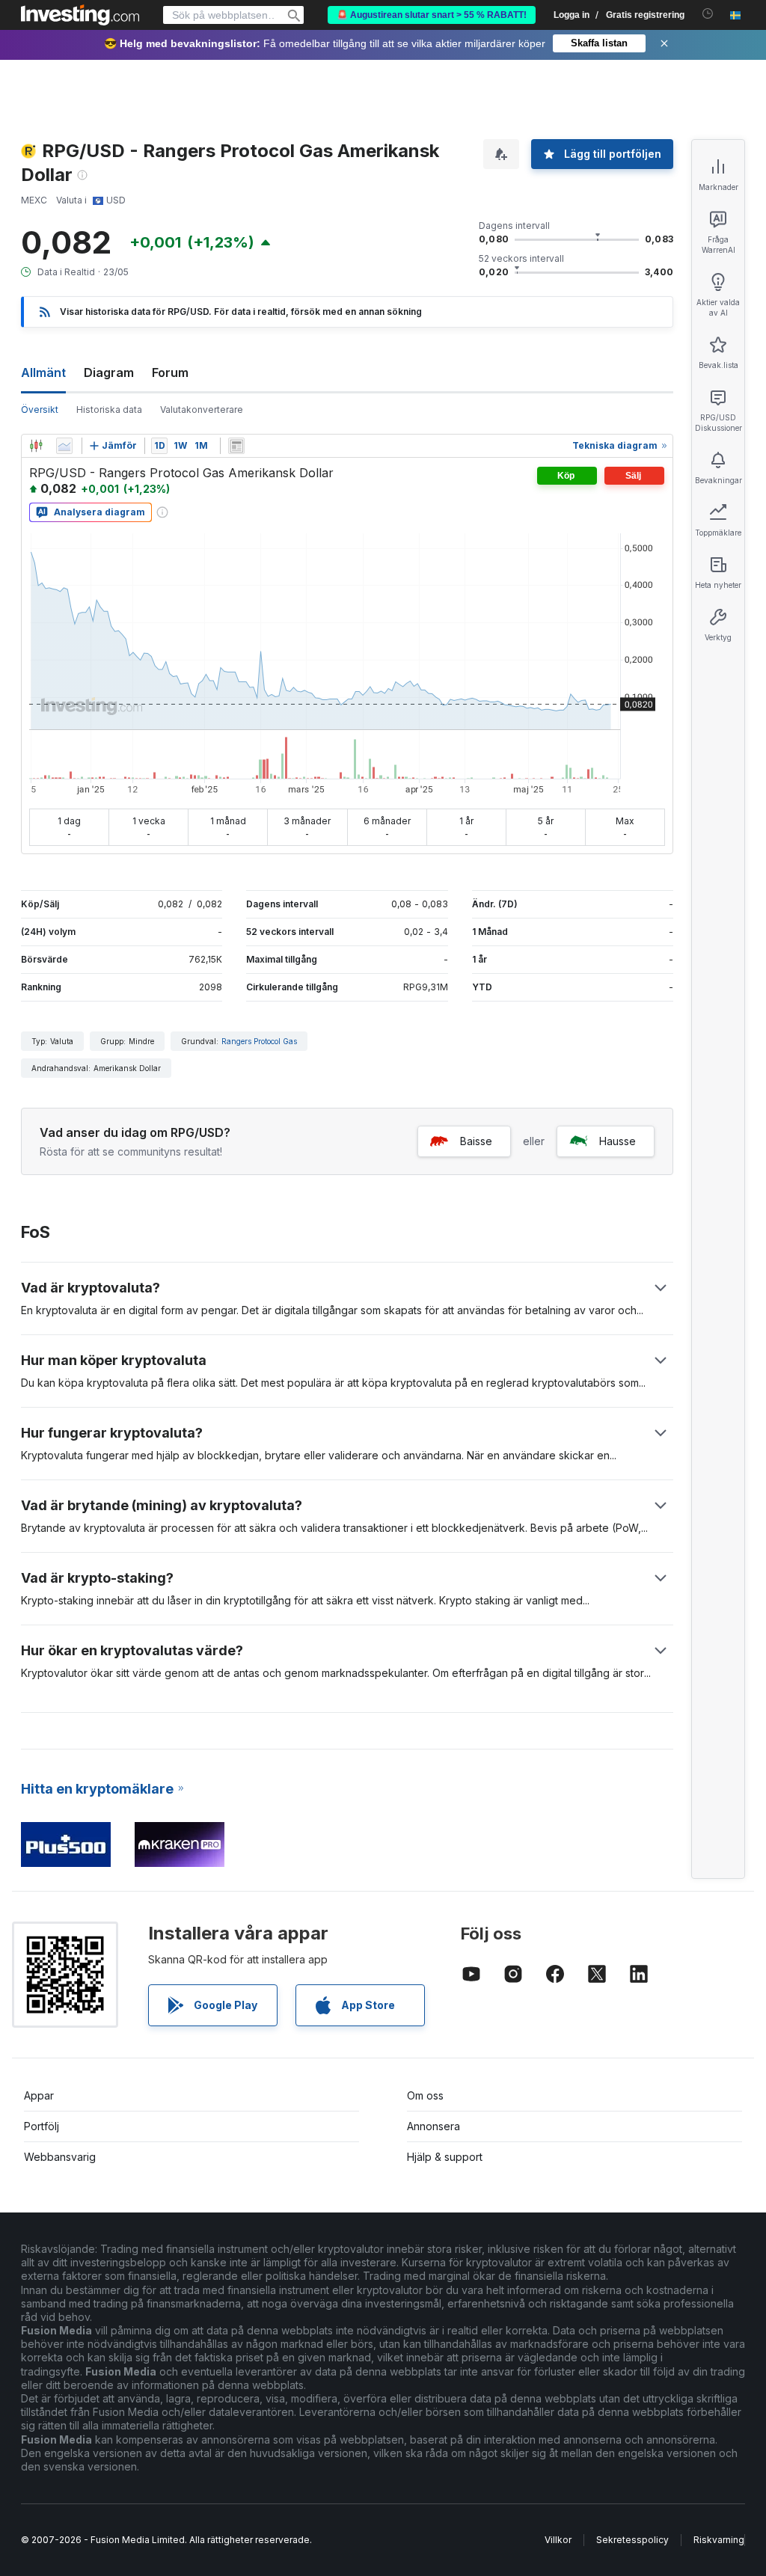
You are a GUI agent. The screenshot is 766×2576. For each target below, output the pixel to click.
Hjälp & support (445, 2157)
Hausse (618, 1141)
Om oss (425, 2095)
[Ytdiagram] (64, 446)
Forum (170, 372)
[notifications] (708, 14)
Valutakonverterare (202, 410)
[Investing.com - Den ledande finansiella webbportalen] (80, 15)
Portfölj (42, 2126)
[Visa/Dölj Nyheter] (236, 446)
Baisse (476, 1141)
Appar (39, 2095)
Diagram (109, 372)
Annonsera (433, 2126)
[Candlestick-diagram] (36, 446)
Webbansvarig (60, 2157)
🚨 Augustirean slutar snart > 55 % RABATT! (432, 15)
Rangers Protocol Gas (259, 1041)
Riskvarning (719, 2540)
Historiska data (109, 410)
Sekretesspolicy (632, 2540)
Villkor (558, 2540)
